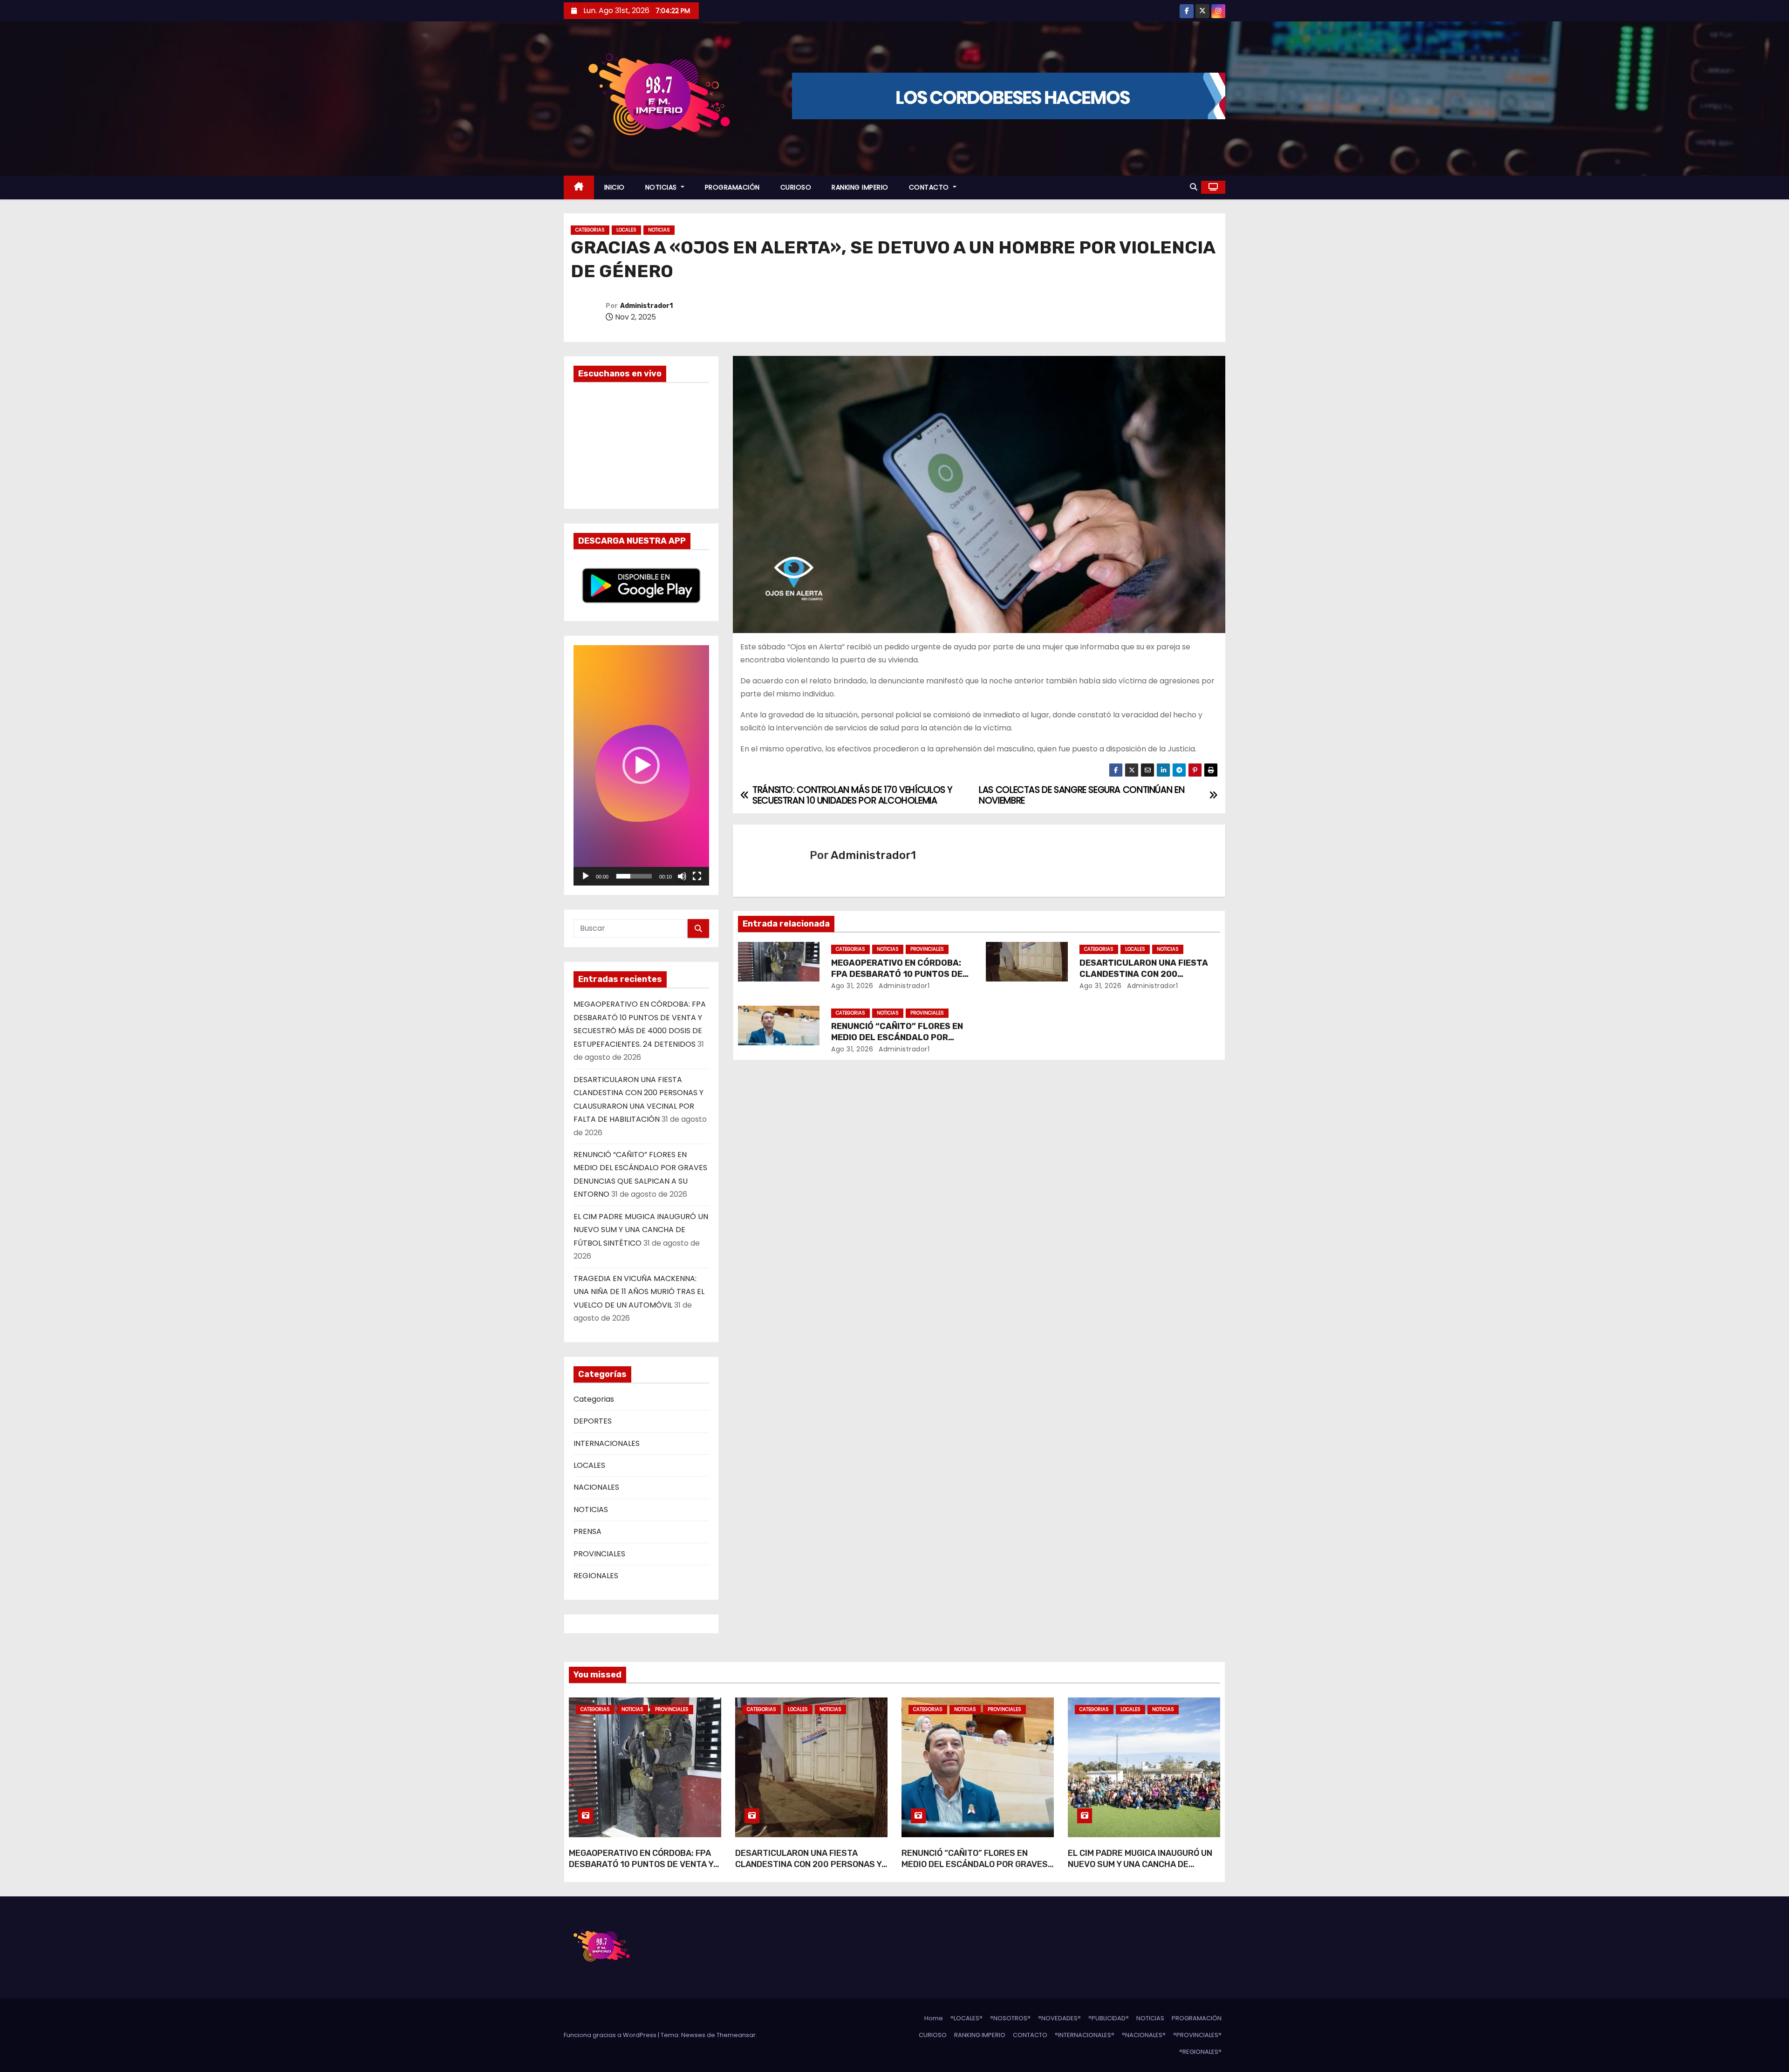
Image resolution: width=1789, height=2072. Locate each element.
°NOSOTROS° (1010, 2018)
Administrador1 (646, 306)
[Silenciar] (682, 876)
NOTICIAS (662, 187)
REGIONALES (596, 1576)
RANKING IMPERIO (860, 187)
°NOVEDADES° (1059, 2018)
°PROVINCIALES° (1197, 2035)
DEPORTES (593, 1421)
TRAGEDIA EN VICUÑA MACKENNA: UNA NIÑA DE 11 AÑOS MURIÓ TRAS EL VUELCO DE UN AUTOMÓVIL (639, 1292)
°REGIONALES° (1200, 2052)
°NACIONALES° (1144, 2035)
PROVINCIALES (599, 1554)
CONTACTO (930, 187)
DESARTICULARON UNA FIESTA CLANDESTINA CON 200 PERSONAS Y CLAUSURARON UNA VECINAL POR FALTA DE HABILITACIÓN (808, 1870)
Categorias (590, 230)
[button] (1194, 187)
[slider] (634, 876)
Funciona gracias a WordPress (611, 2035)
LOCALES (626, 230)
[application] (641, 765)
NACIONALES (596, 1487)
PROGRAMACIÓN (732, 187)
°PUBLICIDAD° (1109, 2018)
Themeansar (736, 2035)
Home (934, 2018)
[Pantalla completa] (697, 876)
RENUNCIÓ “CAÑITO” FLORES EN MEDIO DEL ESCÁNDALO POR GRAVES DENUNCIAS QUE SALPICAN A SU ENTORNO (975, 1870)
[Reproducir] (586, 876)
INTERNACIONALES (607, 1443)
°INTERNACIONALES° (1085, 2035)
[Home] (579, 187)
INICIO (615, 187)
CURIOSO (796, 187)
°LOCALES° (966, 2018)
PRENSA (587, 1531)
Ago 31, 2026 (852, 986)
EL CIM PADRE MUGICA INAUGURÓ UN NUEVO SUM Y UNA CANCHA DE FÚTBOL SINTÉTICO (641, 1230)
